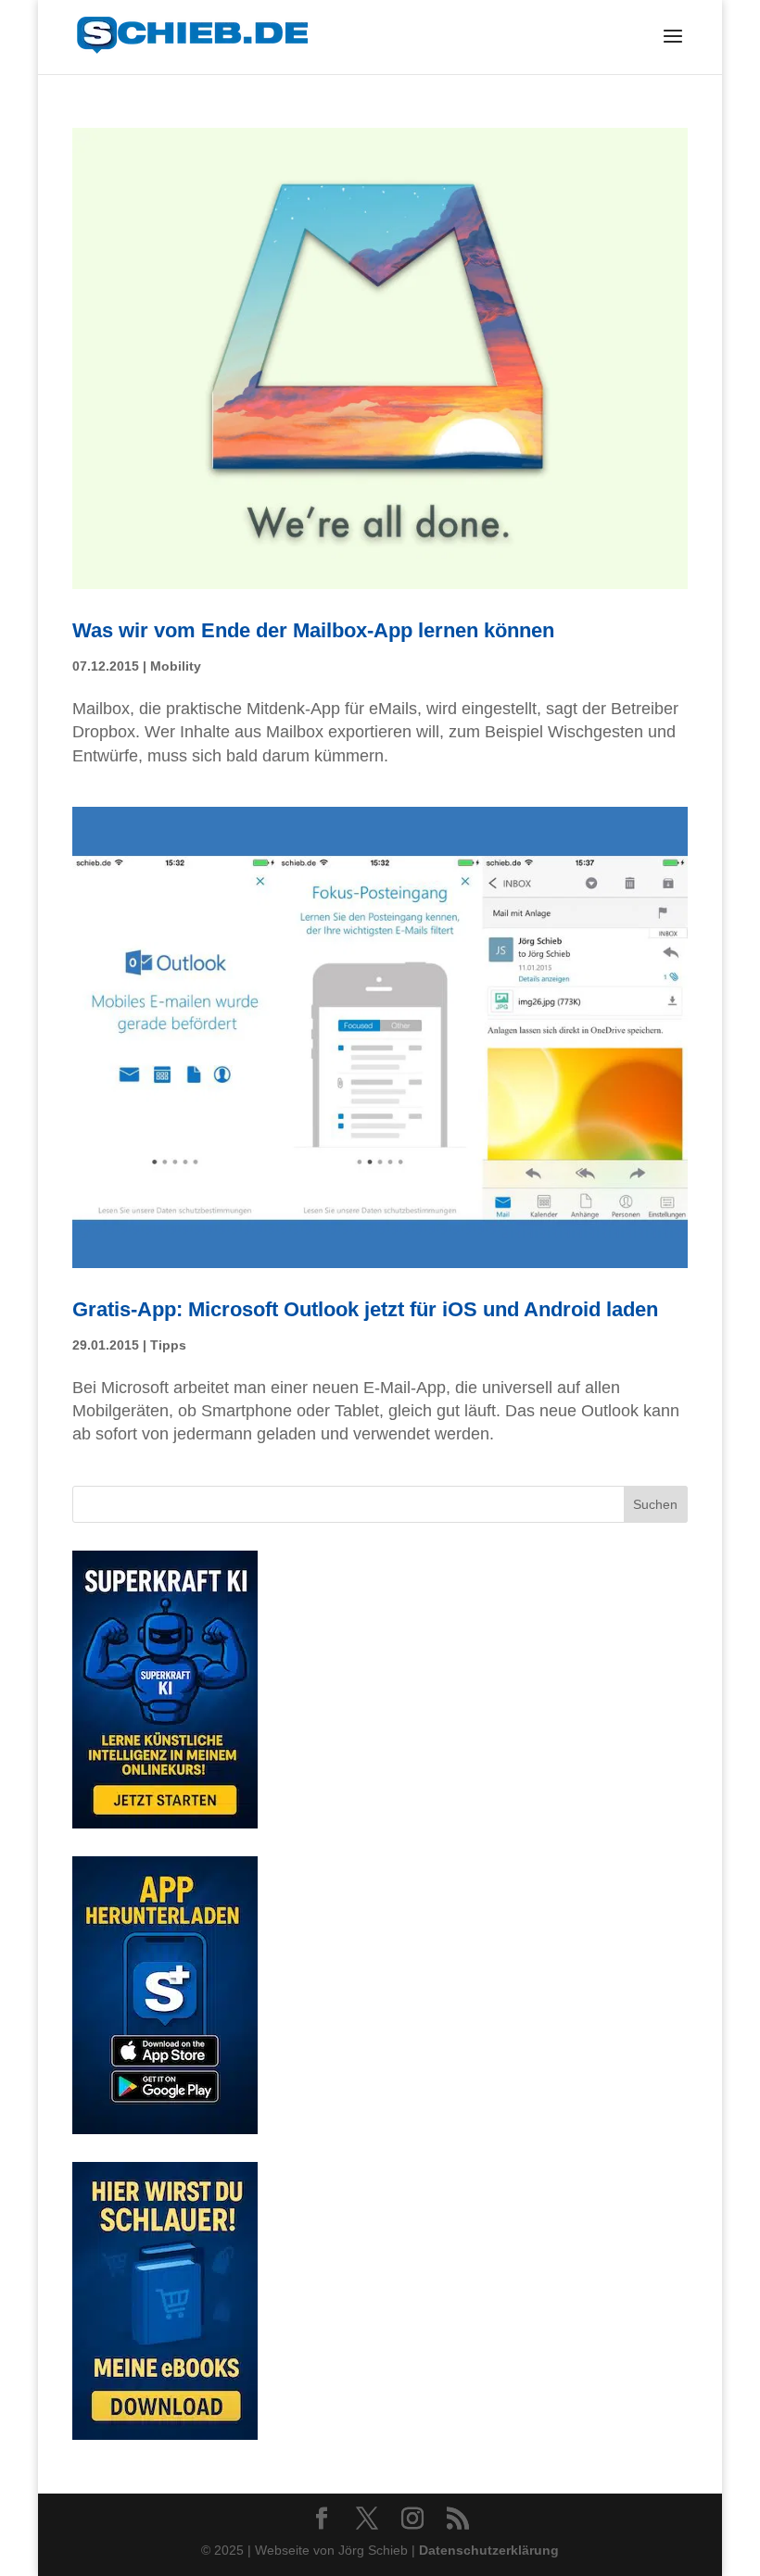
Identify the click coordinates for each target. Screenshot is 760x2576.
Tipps (168, 1345)
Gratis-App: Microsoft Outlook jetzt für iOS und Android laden (365, 1309)
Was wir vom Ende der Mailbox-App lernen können (313, 630)
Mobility (176, 666)
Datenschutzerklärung (489, 2550)
